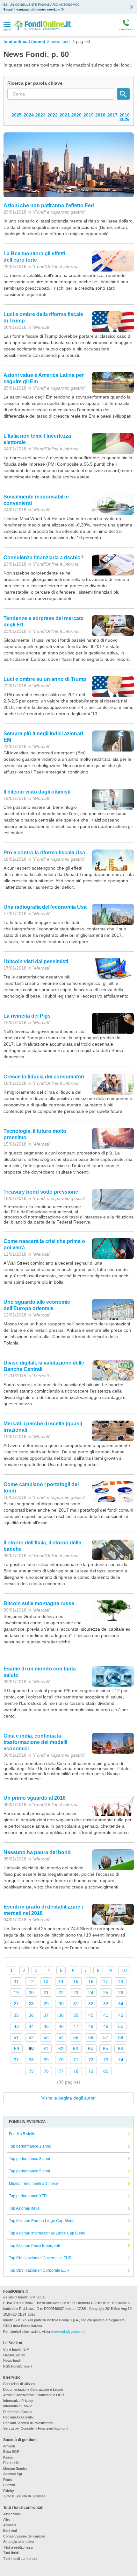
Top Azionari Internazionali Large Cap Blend (47, 2233)
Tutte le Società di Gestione (24, 2496)
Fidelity (9, 2491)
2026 (125, 119)
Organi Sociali (14, 2355)
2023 (40, 115)
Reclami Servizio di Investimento (28, 2423)
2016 (125, 115)
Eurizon (9, 2485)
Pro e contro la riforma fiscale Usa (44, 853)
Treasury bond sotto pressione (41, 1192)
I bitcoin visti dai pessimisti (36, 961)
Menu (7, 30)
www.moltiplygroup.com (69, 2332)
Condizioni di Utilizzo (19, 2384)
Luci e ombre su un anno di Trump (45, 679)
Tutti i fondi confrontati (20, 2558)
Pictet (7, 2480)
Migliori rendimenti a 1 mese (33, 2184)
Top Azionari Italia (24, 2208)
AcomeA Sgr (13, 2474)
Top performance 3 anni (29, 2159)
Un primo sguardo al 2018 (35, 1798)
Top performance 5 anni (29, 2171)
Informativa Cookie (18, 2406)
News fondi (12, 2361)
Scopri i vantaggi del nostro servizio (31, 9)
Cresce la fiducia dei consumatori (44, 1077)
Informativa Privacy (18, 2401)
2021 (65, 115)
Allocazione (12, 2514)
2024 (29, 115)
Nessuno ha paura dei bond (37, 1852)
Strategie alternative (18, 2542)
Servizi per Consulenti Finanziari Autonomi (36, 2428)
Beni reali (10, 2530)
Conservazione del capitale (24, 2536)
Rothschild (11, 2463)
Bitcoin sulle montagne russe (39, 1603)
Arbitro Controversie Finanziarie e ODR (34, 2395)
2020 (76, 115)
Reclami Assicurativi (19, 2417)
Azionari (9, 2525)
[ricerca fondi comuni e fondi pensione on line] (42, 25)
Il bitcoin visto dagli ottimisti (37, 792)
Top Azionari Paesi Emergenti (34, 2246)
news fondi (61, 42)
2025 (17, 115)
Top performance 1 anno (30, 2146)
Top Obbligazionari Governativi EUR (40, 2258)
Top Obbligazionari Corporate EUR (39, 2270)
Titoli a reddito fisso (18, 2547)
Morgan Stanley (15, 2468)
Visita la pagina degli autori (68, 2098)
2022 (53, 115)
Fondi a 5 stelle (22, 2134)
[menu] (7, 25)
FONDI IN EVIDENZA (27, 2122)
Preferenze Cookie (18, 2412)
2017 (112, 115)
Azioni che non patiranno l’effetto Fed (49, 205)
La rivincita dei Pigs (27, 1016)
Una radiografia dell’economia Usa (45, 907)
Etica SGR (11, 2452)
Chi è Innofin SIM (16, 2349)
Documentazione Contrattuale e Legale (33, 2389)
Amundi (9, 2446)
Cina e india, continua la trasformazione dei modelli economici (35, 1742)
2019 (89, 115)
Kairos (8, 2457)
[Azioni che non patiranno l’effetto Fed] (69, 165)
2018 (100, 115)
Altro (7, 2519)
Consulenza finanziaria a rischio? (44, 558)
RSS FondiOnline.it (18, 2366)
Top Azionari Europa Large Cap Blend (42, 2221)
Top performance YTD (28, 2196)
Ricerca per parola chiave (35, 83)
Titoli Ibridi (11, 2553)
